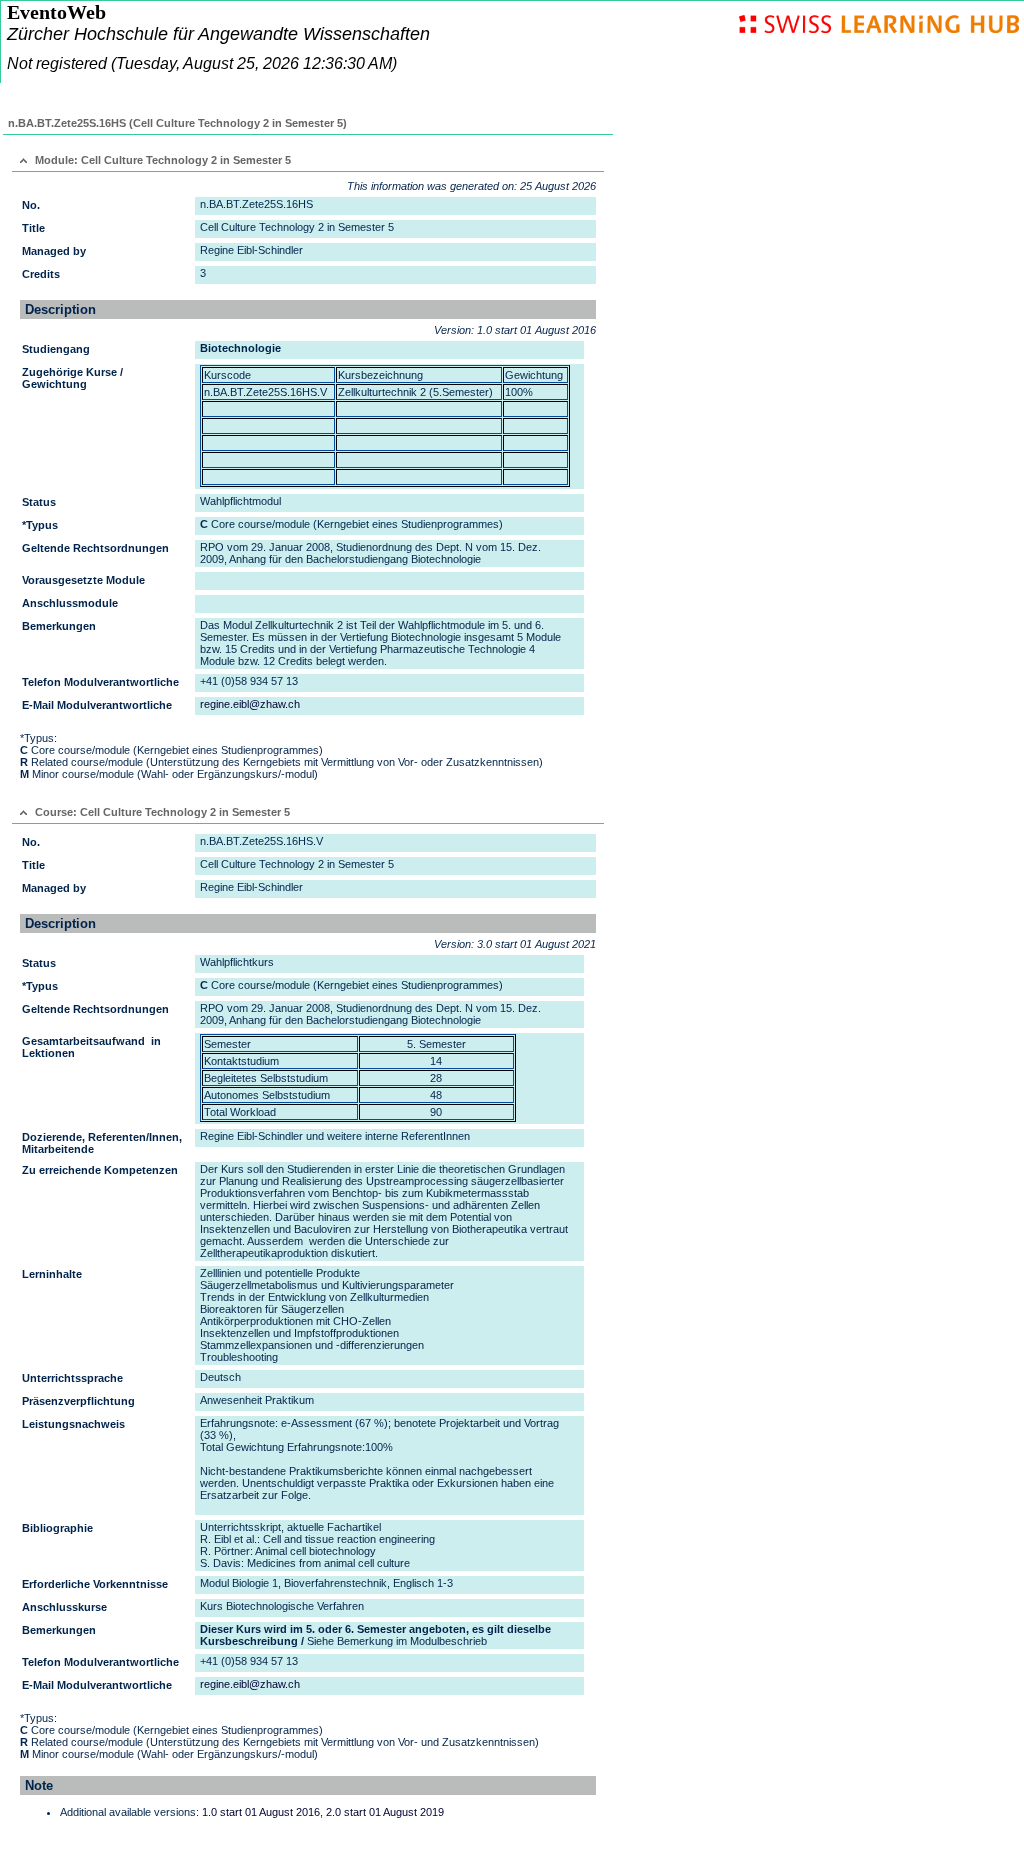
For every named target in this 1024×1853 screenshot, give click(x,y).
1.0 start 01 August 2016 (261, 1812)
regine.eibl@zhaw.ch (250, 704)
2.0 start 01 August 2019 (385, 1812)
